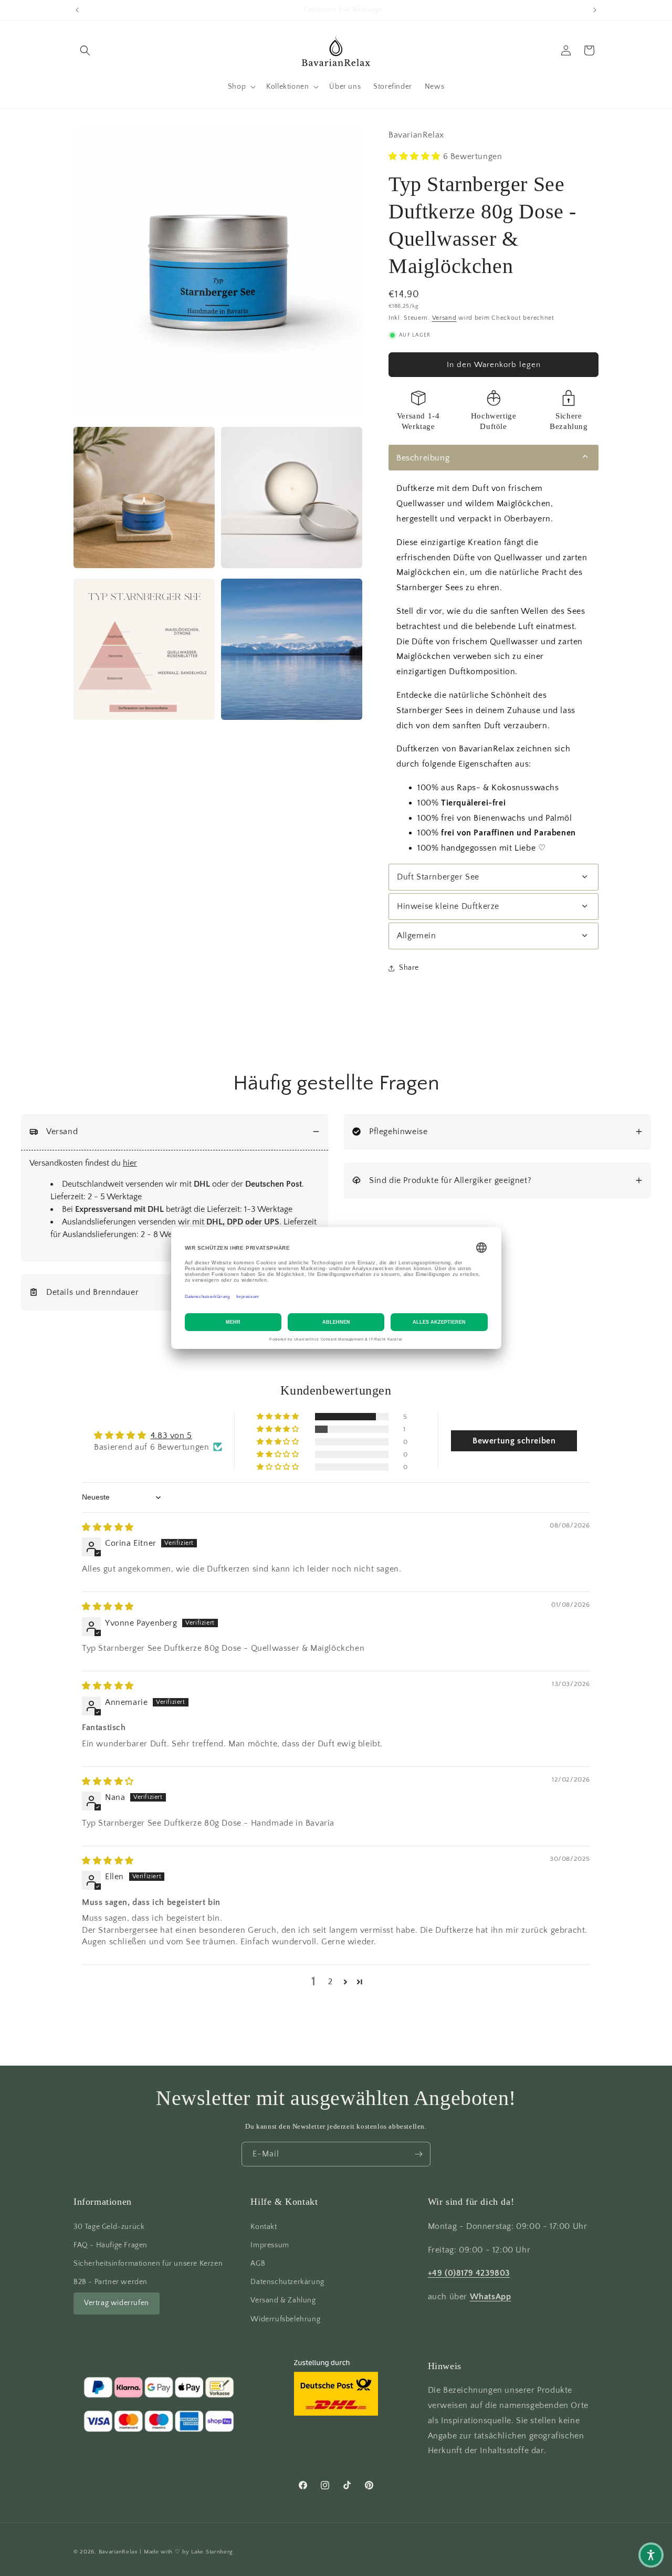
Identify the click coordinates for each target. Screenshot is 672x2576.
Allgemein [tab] (416, 936)
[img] (108, 1527)
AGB (258, 2264)
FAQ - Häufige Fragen (111, 2245)
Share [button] (409, 968)
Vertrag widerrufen (117, 2303)
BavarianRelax (118, 2552)
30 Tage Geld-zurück (109, 2226)
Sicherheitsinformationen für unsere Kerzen (148, 2264)
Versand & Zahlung (283, 2300)
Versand (444, 318)
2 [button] (330, 1982)
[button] (85, 50)
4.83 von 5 (171, 1435)
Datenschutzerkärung (287, 2282)
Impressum (270, 2245)
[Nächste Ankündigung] (595, 10)
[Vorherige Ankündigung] (77, 10)
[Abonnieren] (418, 2154)
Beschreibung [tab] (423, 458)
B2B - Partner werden (111, 2282)
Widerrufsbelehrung (285, 2319)
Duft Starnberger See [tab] (438, 877)
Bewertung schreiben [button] (514, 1441)
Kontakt (264, 2226)
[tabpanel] (493, 668)
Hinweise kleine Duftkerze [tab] (448, 906)
